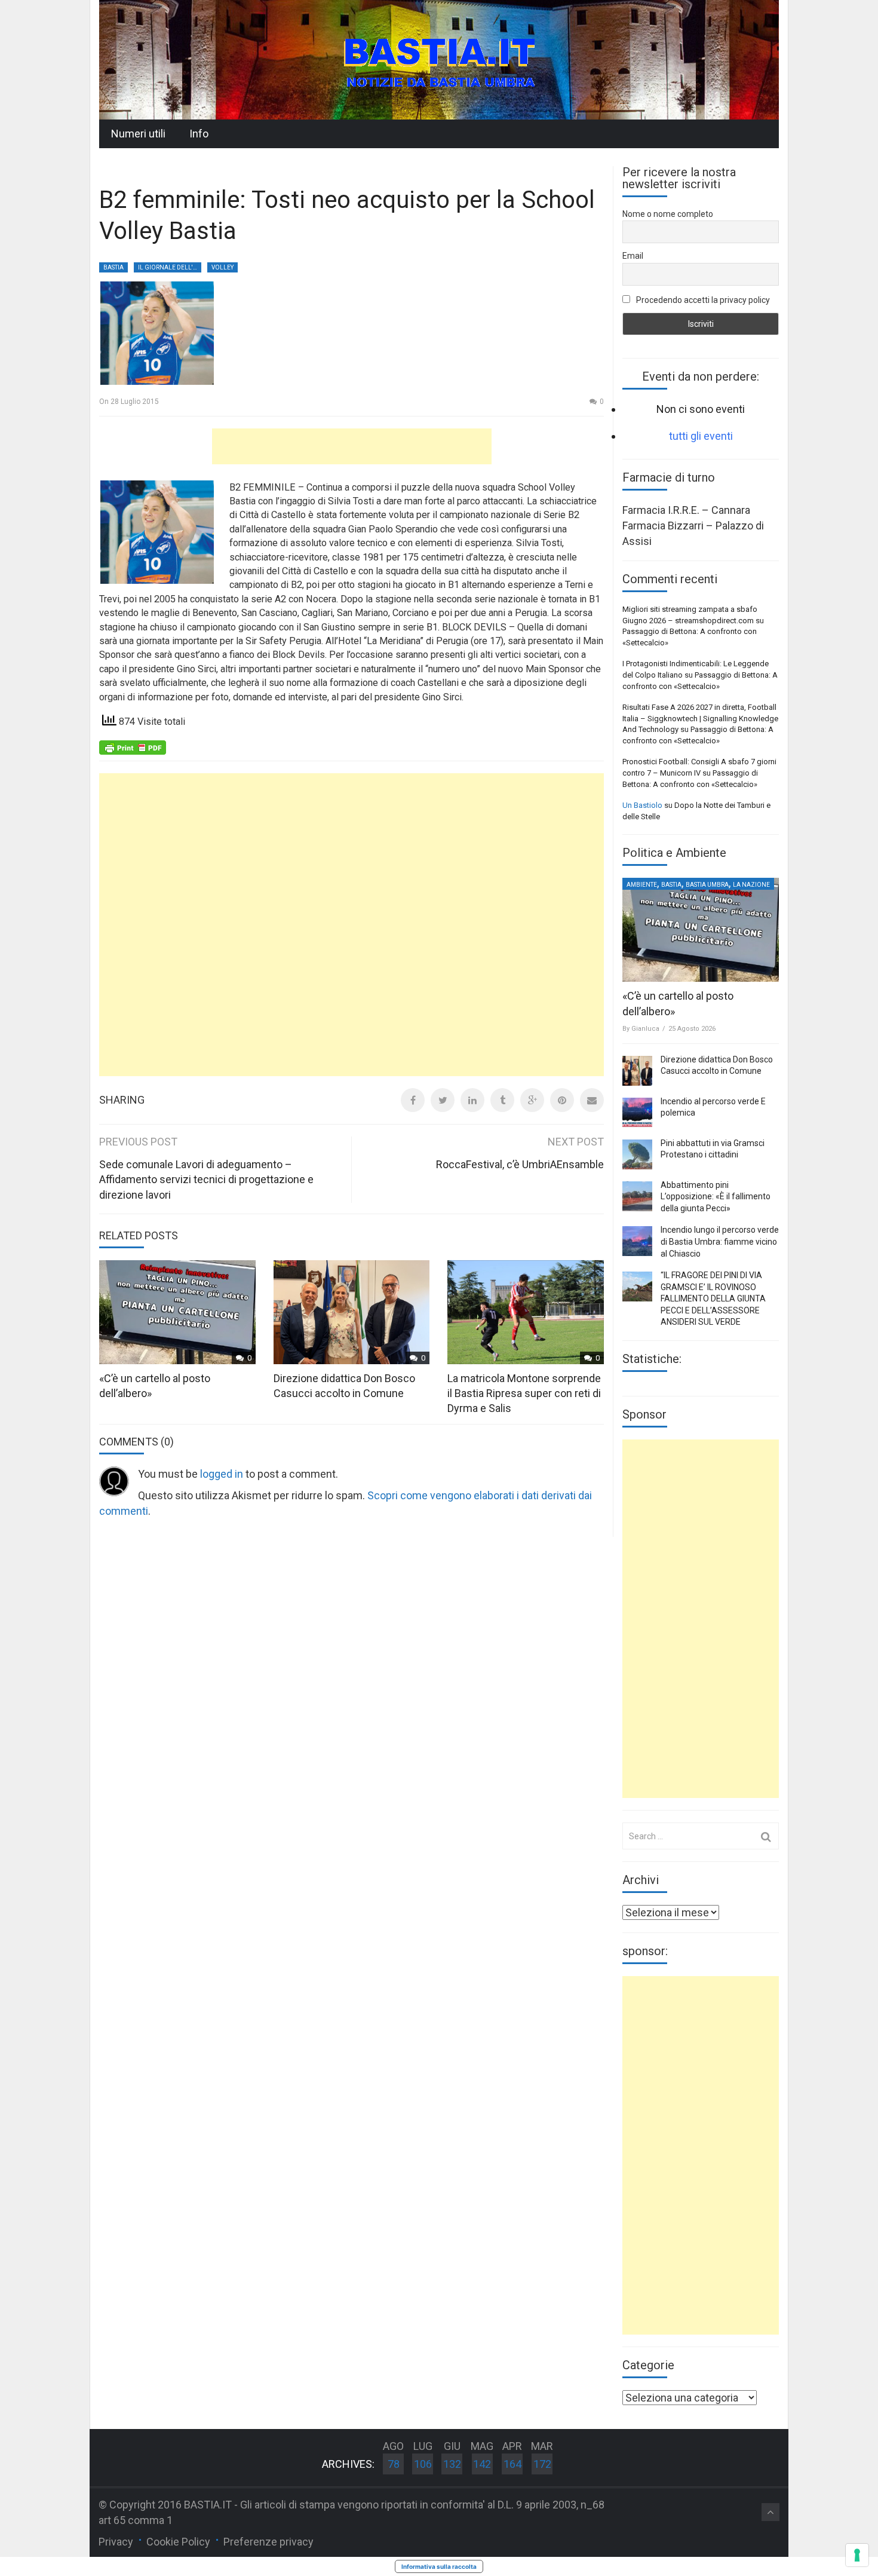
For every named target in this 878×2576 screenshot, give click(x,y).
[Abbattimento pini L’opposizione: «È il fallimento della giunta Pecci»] (637, 1196)
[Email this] (592, 1100)
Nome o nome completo (668, 214)
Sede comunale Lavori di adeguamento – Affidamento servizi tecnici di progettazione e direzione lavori (206, 1180)
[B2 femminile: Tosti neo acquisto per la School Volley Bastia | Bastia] (439, 59)
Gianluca (645, 1029)
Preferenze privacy (268, 2542)
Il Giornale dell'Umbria (170, 267)
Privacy (116, 2542)
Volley (222, 267)
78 (394, 2464)
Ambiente (642, 885)
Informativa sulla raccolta (439, 2566)
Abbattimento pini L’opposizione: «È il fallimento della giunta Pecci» (716, 1197)
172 (542, 2464)
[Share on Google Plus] (532, 1100)
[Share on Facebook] (413, 1100)
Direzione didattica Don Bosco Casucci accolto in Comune (717, 1065)
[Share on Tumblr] (502, 1100)
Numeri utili (138, 134)
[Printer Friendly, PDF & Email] (133, 746)
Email (633, 256)
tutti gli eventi (701, 436)
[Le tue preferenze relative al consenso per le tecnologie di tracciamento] (857, 2555)
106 (423, 2464)
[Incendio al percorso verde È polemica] (637, 1113)
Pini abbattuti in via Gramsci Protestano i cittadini (713, 1149)
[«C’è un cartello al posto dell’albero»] (701, 930)
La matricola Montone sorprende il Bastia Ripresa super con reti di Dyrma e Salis (524, 1393)
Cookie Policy (178, 2542)
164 (512, 2464)
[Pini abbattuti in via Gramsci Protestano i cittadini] (637, 1154)
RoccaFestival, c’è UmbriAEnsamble (520, 1164)
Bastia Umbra (707, 885)
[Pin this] (562, 1100)
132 (452, 2464)
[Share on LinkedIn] (472, 1100)
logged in (222, 1474)
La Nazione (751, 885)
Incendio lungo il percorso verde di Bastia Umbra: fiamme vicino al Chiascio (720, 1241)
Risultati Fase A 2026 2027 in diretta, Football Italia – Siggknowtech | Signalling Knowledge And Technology (700, 718)
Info (199, 134)
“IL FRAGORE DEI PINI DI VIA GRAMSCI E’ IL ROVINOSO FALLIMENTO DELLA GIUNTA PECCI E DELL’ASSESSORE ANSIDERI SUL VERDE (713, 1298)
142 (482, 2464)
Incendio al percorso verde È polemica (713, 1107)
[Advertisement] (352, 446)
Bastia (113, 267)
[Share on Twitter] (443, 1100)
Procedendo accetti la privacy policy (702, 300)
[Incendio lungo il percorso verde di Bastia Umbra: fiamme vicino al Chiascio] (637, 1241)
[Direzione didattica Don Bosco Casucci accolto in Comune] (637, 1071)
